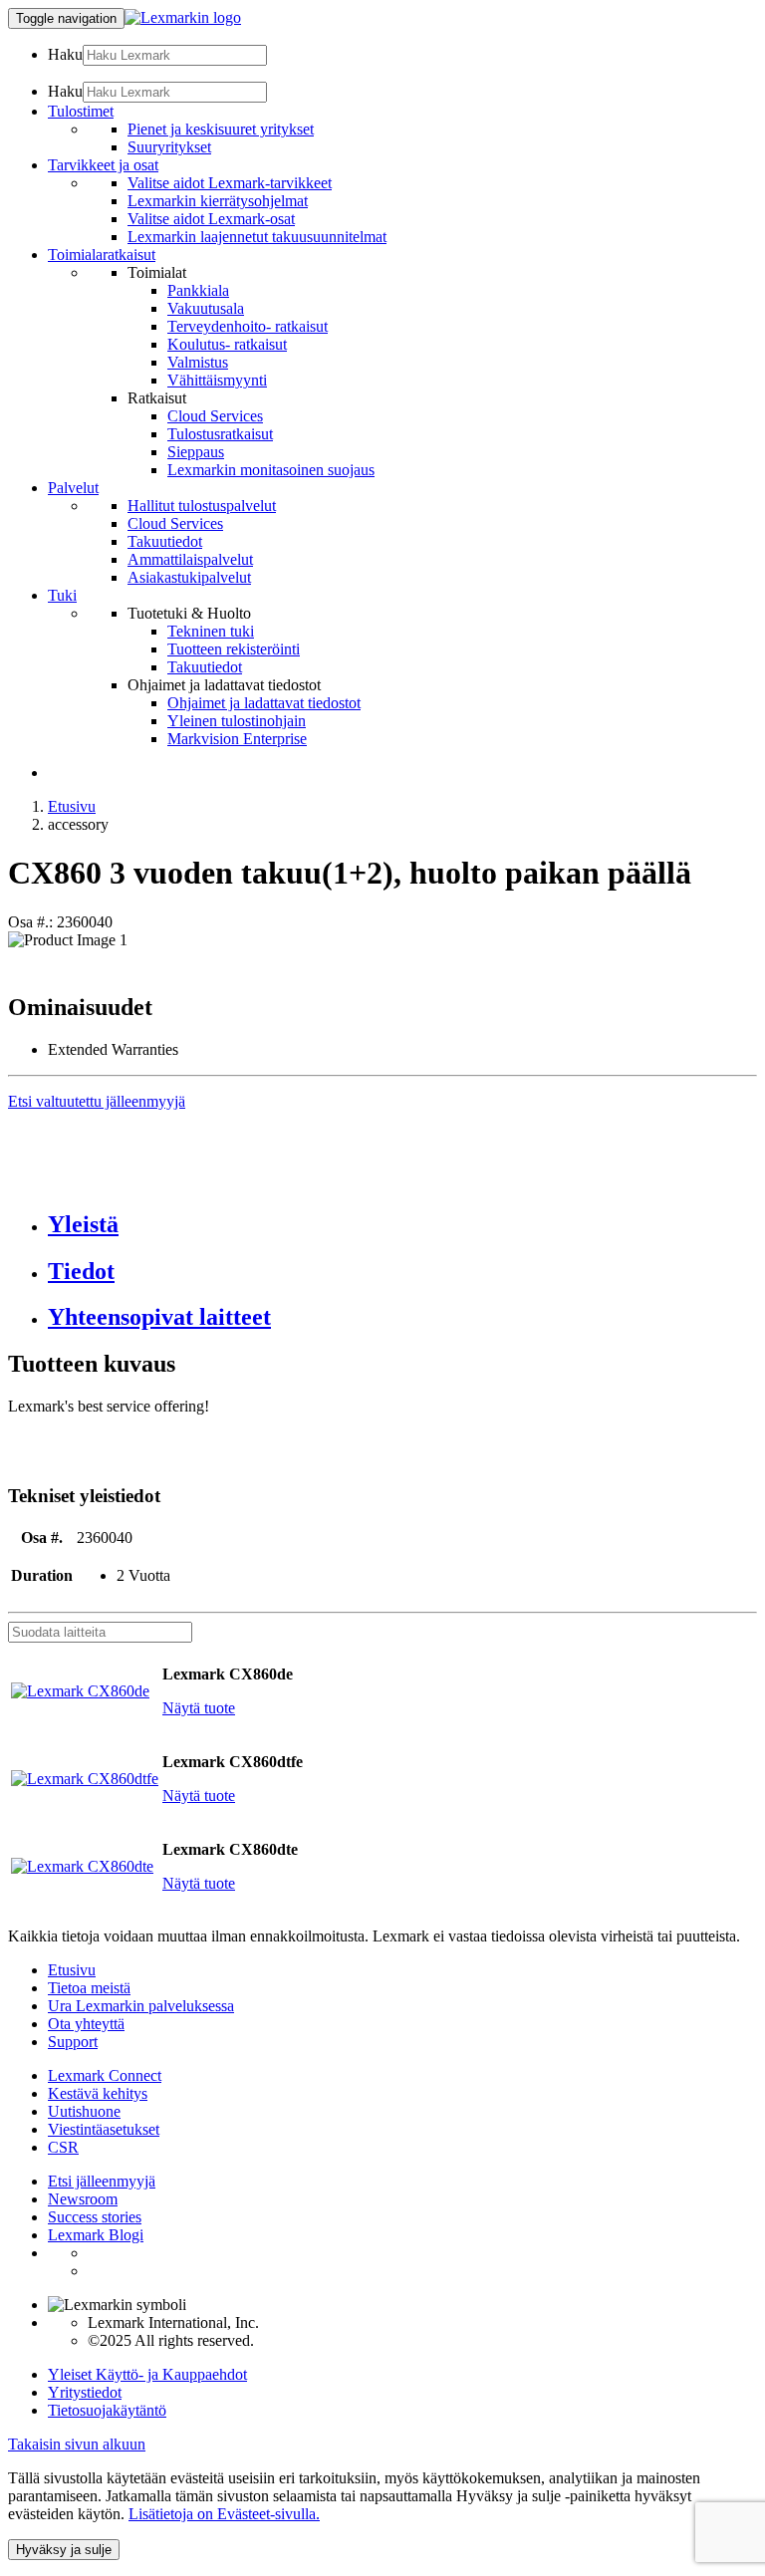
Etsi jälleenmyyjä (102, 2181)
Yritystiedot (85, 2392)
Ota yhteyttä (86, 2024)
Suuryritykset (169, 147)
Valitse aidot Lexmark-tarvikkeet (230, 183)
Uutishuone (84, 2111)
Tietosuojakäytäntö (107, 2410)
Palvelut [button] (73, 488)
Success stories (95, 2217)
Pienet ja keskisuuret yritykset (221, 129)
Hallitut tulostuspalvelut (202, 506)
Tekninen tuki (211, 631)
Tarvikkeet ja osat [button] (103, 165)
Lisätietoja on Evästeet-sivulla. (224, 2514)
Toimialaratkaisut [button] (102, 255)
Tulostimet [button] (81, 111)
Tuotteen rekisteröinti (234, 649)
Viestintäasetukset (104, 2129)
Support (73, 2042)
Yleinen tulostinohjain (237, 721)
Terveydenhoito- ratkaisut (248, 326)
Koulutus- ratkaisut (227, 344)
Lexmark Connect (105, 2075)
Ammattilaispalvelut (190, 559)
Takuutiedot (165, 541)
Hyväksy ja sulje (64, 2550)
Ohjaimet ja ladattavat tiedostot (264, 703)
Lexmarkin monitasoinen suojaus (271, 470)
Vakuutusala (206, 308)
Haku (65, 54)
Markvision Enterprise (237, 739)
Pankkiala (198, 290)
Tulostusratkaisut (220, 434)
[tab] (402, 1225)
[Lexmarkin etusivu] (183, 17)
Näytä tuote (199, 1708)
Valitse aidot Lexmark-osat (211, 219)
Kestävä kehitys (98, 2093)
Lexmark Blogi (96, 2235)
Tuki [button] (62, 595)
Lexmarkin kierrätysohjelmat (218, 201)
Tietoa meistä (89, 1988)
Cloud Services (215, 416)
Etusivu (72, 806)
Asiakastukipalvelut (189, 577)
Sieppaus (196, 452)
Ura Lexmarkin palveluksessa (141, 2006)
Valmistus (198, 362)
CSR (63, 2147)
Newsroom (83, 2199)
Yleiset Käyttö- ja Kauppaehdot (147, 2374)
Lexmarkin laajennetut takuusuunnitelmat (257, 237)
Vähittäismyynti (217, 380)
